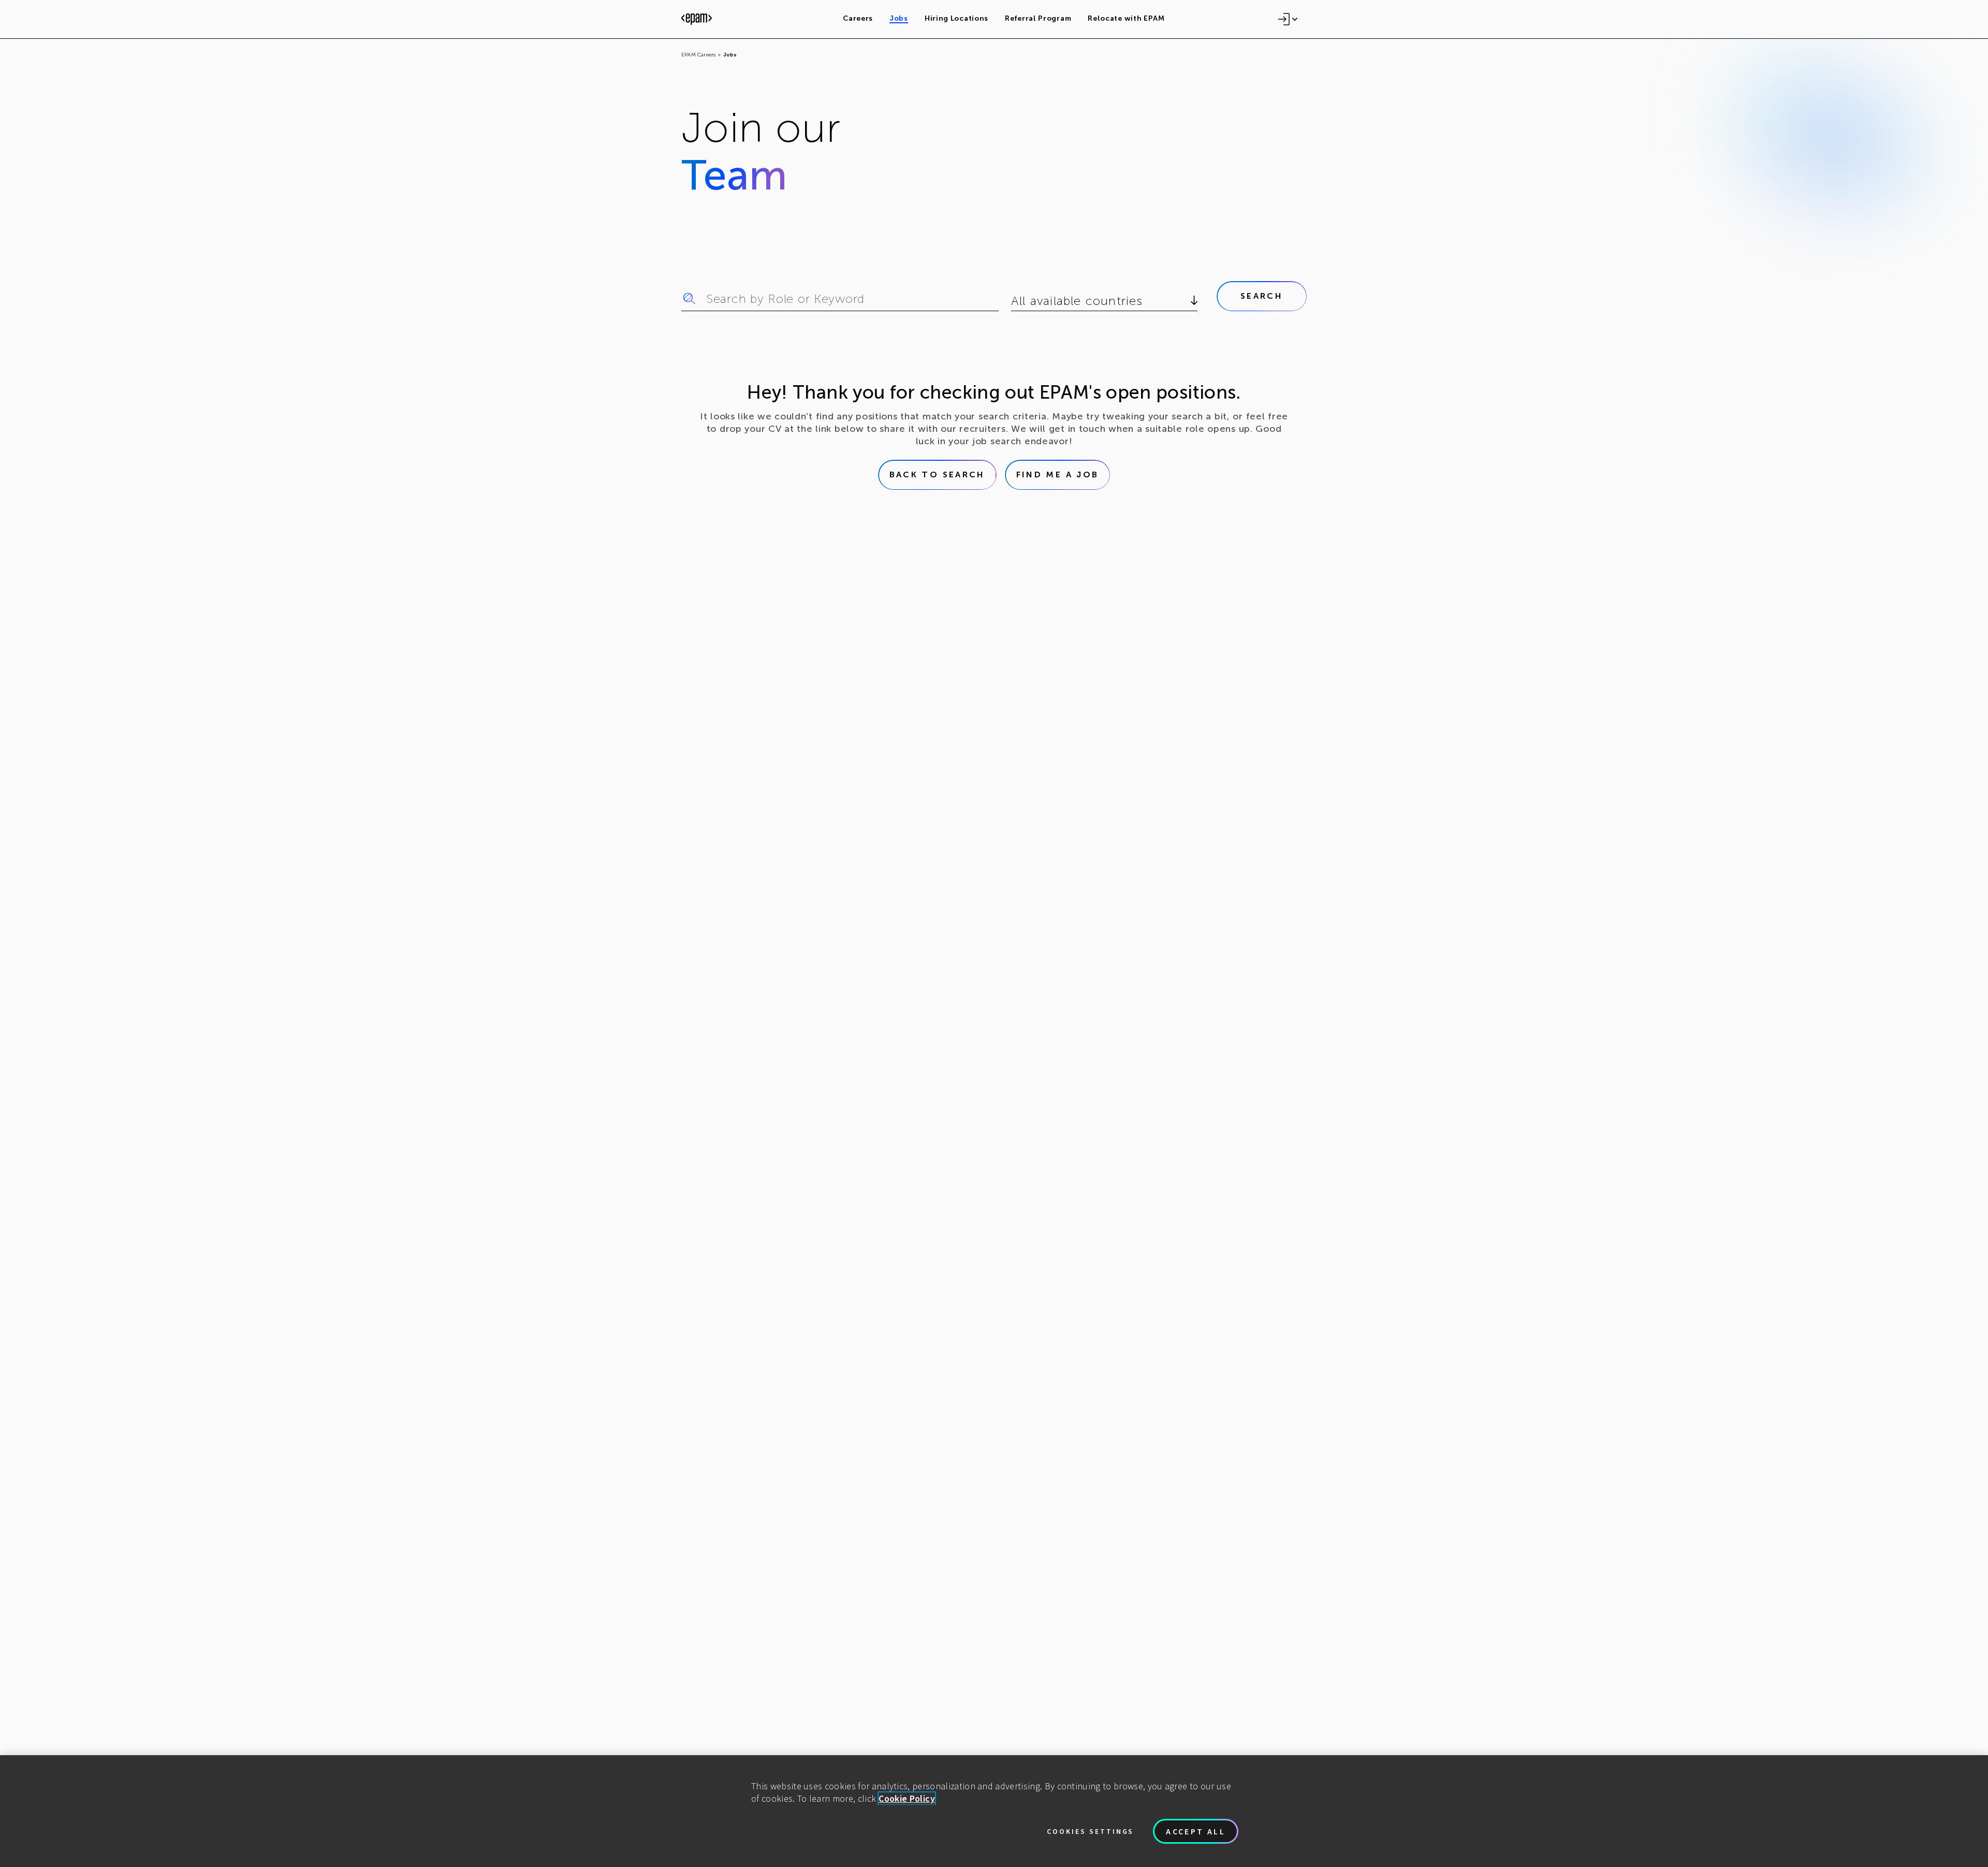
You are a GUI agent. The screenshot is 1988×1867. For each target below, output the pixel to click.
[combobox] (1013, 301)
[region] (994, 1811)
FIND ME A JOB (1058, 475)
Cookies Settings (1090, 1831)
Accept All (1196, 1831)
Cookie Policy (907, 1798)
